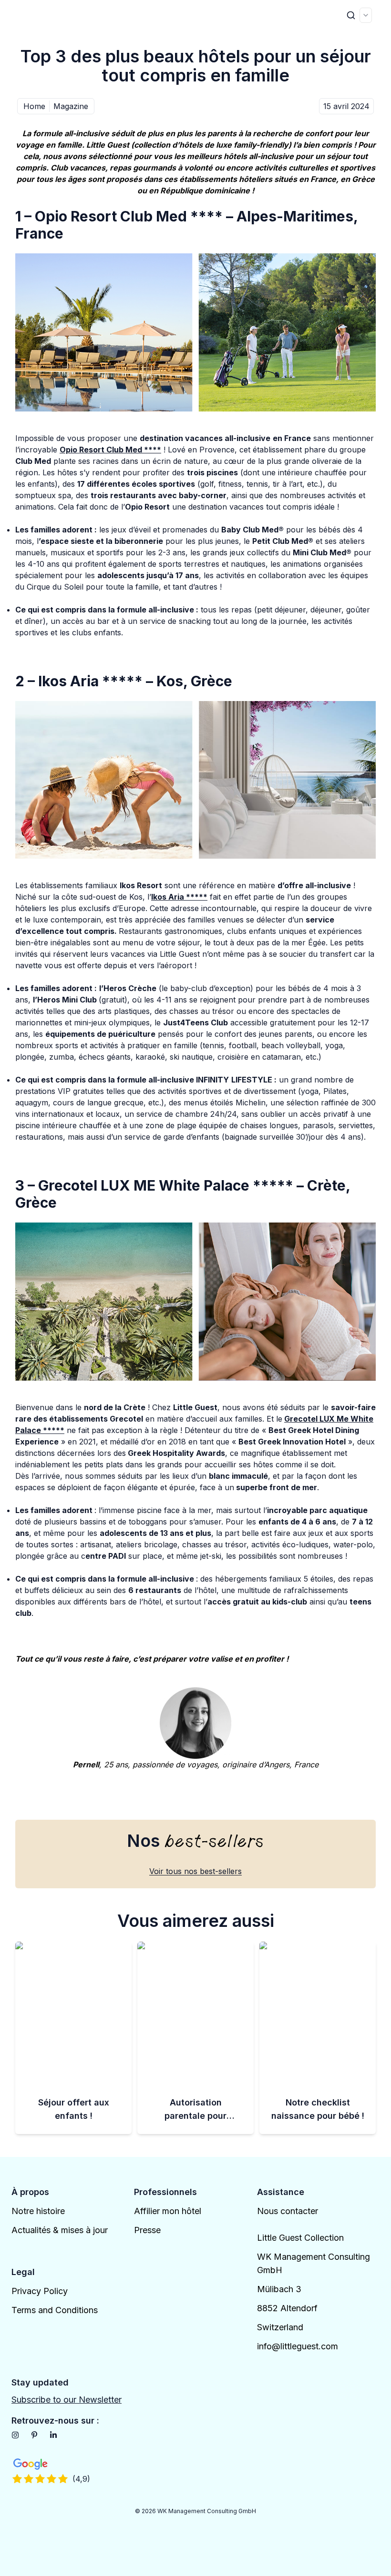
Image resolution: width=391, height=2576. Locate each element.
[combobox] (366, 15)
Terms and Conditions (55, 2310)
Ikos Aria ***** (179, 897)
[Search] (351, 15)
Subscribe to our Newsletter (67, 2400)
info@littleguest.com (298, 2346)
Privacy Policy (40, 2291)
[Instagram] (15, 2435)
